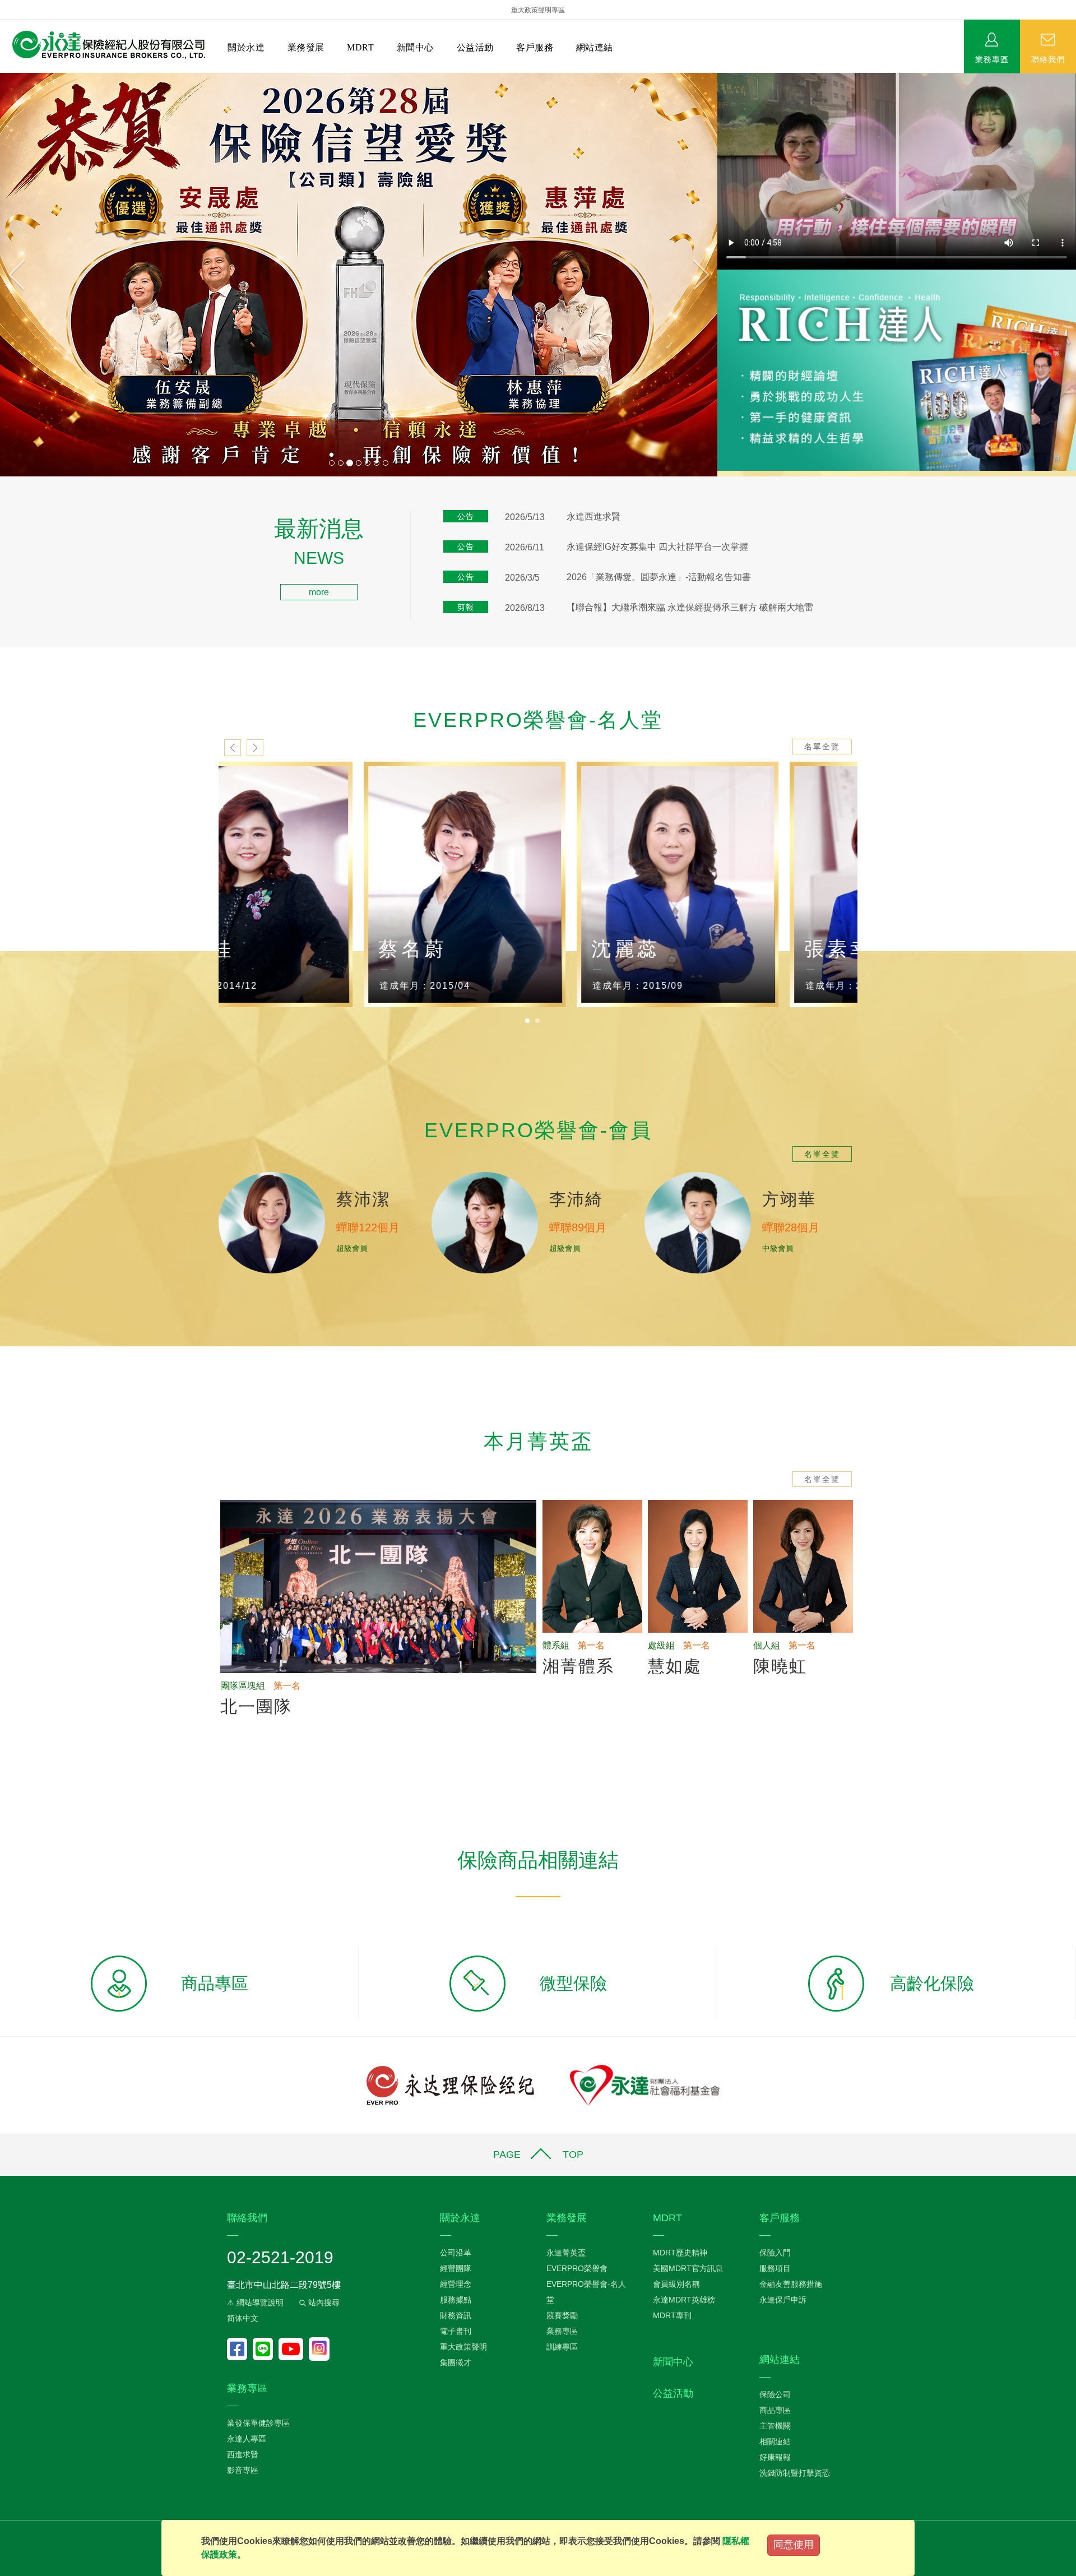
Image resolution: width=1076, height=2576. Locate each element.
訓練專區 (562, 2347)
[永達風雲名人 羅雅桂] (325, 885)
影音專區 (243, 2470)
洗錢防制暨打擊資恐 (795, 2473)
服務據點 (456, 2300)
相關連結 (775, 2441)
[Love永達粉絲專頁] (240, 2349)
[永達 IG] (319, 2349)
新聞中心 (415, 47)
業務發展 (306, 47)
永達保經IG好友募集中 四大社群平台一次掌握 (657, 547)
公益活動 (475, 47)
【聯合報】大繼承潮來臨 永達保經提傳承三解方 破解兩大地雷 (690, 607)
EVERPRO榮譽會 (577, 2268)
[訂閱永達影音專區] (294, 2349)
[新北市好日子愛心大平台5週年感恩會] (359, 275)
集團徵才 (456, 2362)
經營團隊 (456, 2268)
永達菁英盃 (566, 2253)
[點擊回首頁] (105, 45)
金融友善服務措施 (791, 2284)
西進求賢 (243, 2454)
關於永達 (246, 47)
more (319, 592)
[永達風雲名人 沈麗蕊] (751, 885)
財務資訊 (456, 2315)
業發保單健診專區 (258, 2423)
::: (3, 524)
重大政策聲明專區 (538, 10)
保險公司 (775, 2394)
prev (233, 748)
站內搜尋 (323, 2302)
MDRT (360, 47)
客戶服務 (535, 47)
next (255, 748)
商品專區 (775, 2410)
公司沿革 (456, 2253)
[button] (54, 275)
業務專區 (992, 59)
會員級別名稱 (676, 2284)
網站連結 (595, 47)
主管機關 (775, 2426)
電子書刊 (456, 2331)
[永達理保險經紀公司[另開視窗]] (450, 2085)
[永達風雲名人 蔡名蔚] (538, 885)
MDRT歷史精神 (680, 2253)
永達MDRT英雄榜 (684, 2300)
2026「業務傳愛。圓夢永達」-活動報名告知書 (659, 577)
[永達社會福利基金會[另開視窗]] (645, 2085)
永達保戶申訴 (783, 2300)
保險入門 (775, 2253)
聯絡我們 (1048, 59)
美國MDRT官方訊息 (688, 2268)
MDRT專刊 (672, 2315)
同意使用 (794, 2545)
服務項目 (775, 2268)
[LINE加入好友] (266, 2349)
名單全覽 (822, 747)
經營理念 (456, 2284)
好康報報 (775, 2457)
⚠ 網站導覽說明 (255, 2302)
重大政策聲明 (463, 2347)
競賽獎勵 (562, 2315)
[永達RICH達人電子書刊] (897, 370)
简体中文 (243, 2318)
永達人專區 (247, 2439)
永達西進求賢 (593, 516)
